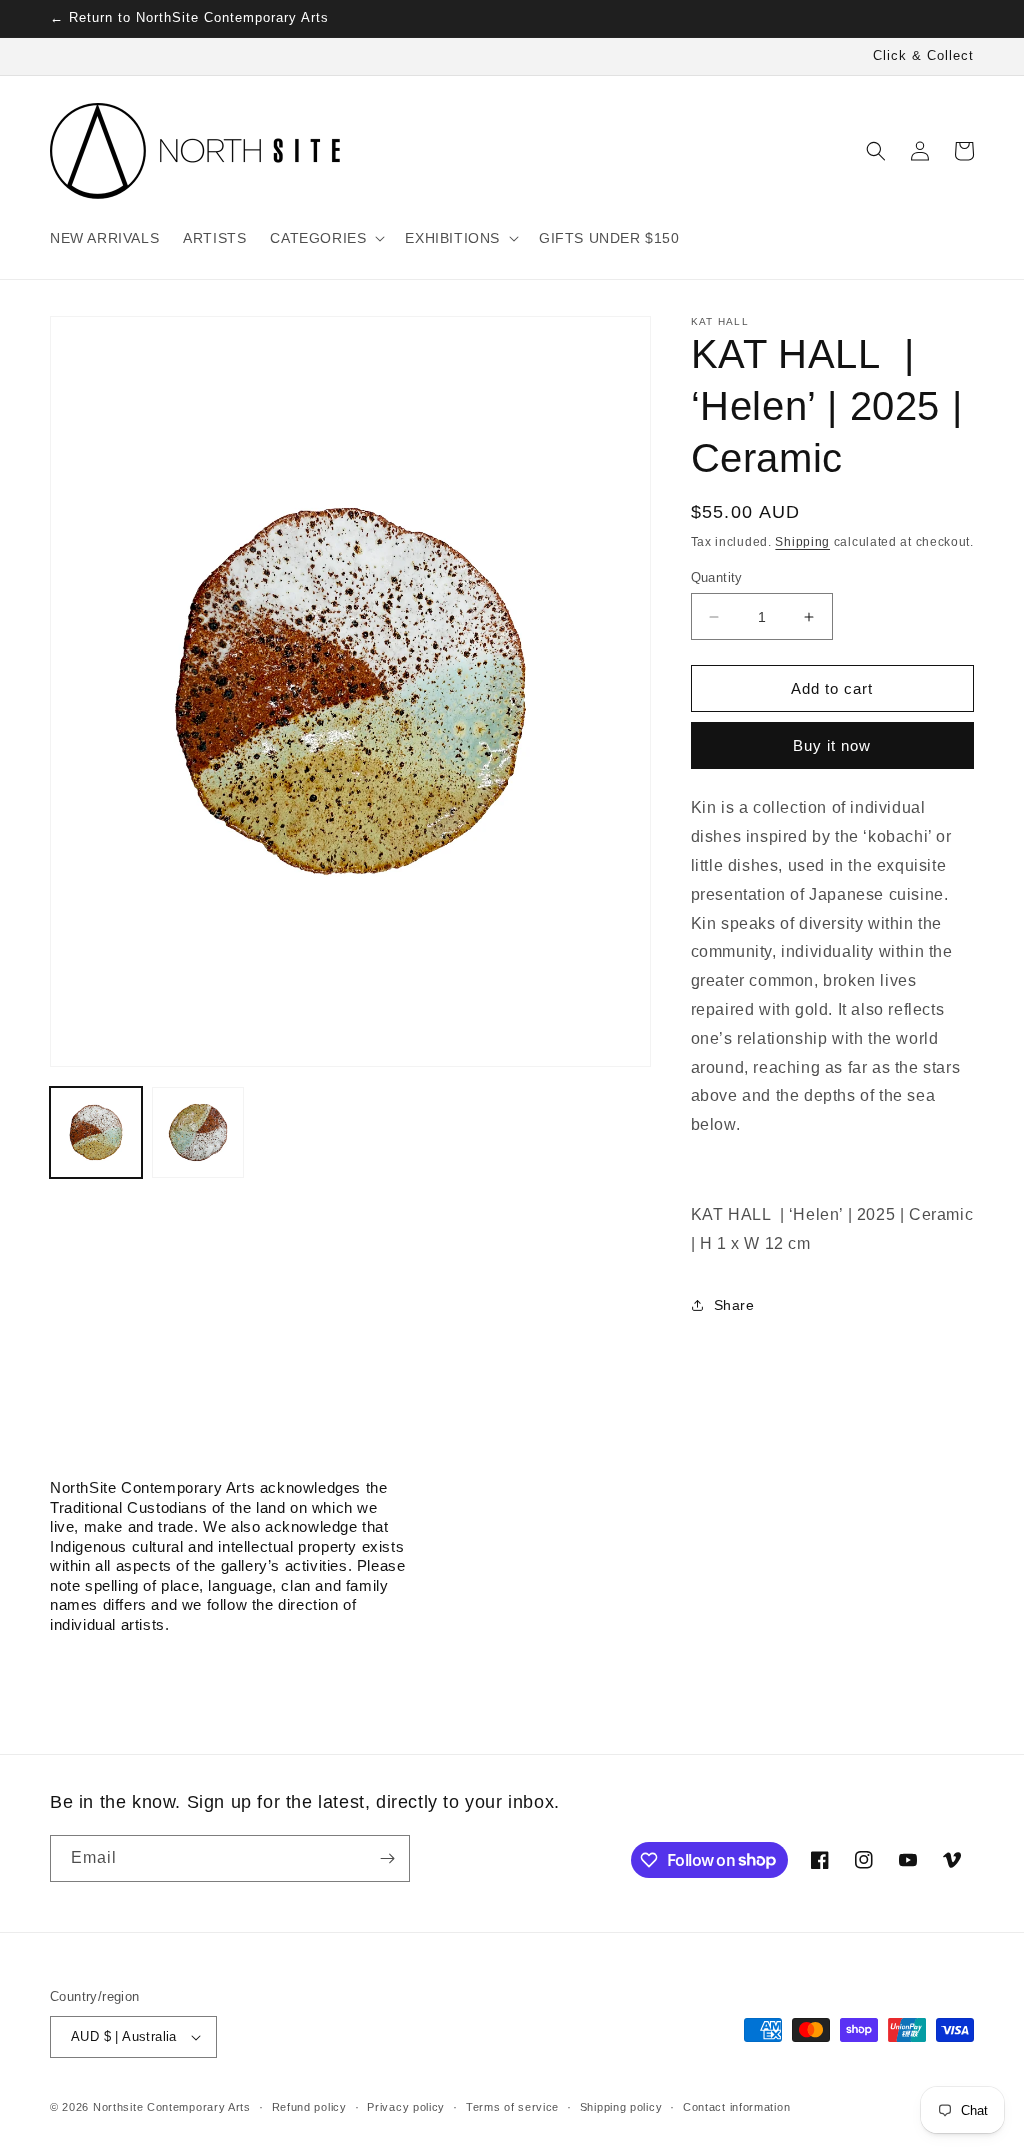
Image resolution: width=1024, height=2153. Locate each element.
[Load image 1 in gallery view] (96, 1133)
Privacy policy (406, 2107)
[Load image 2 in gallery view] (198, 1133)
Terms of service (512, 2107)
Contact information (736, 2107)
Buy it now (832, 745)
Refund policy (309, 2107)
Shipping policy (621, 2107)
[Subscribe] (387, 1858)
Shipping (802, 542)
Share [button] (734, 1305)
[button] (325, 238)
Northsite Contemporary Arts (172, 2107)
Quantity (717, 577)
